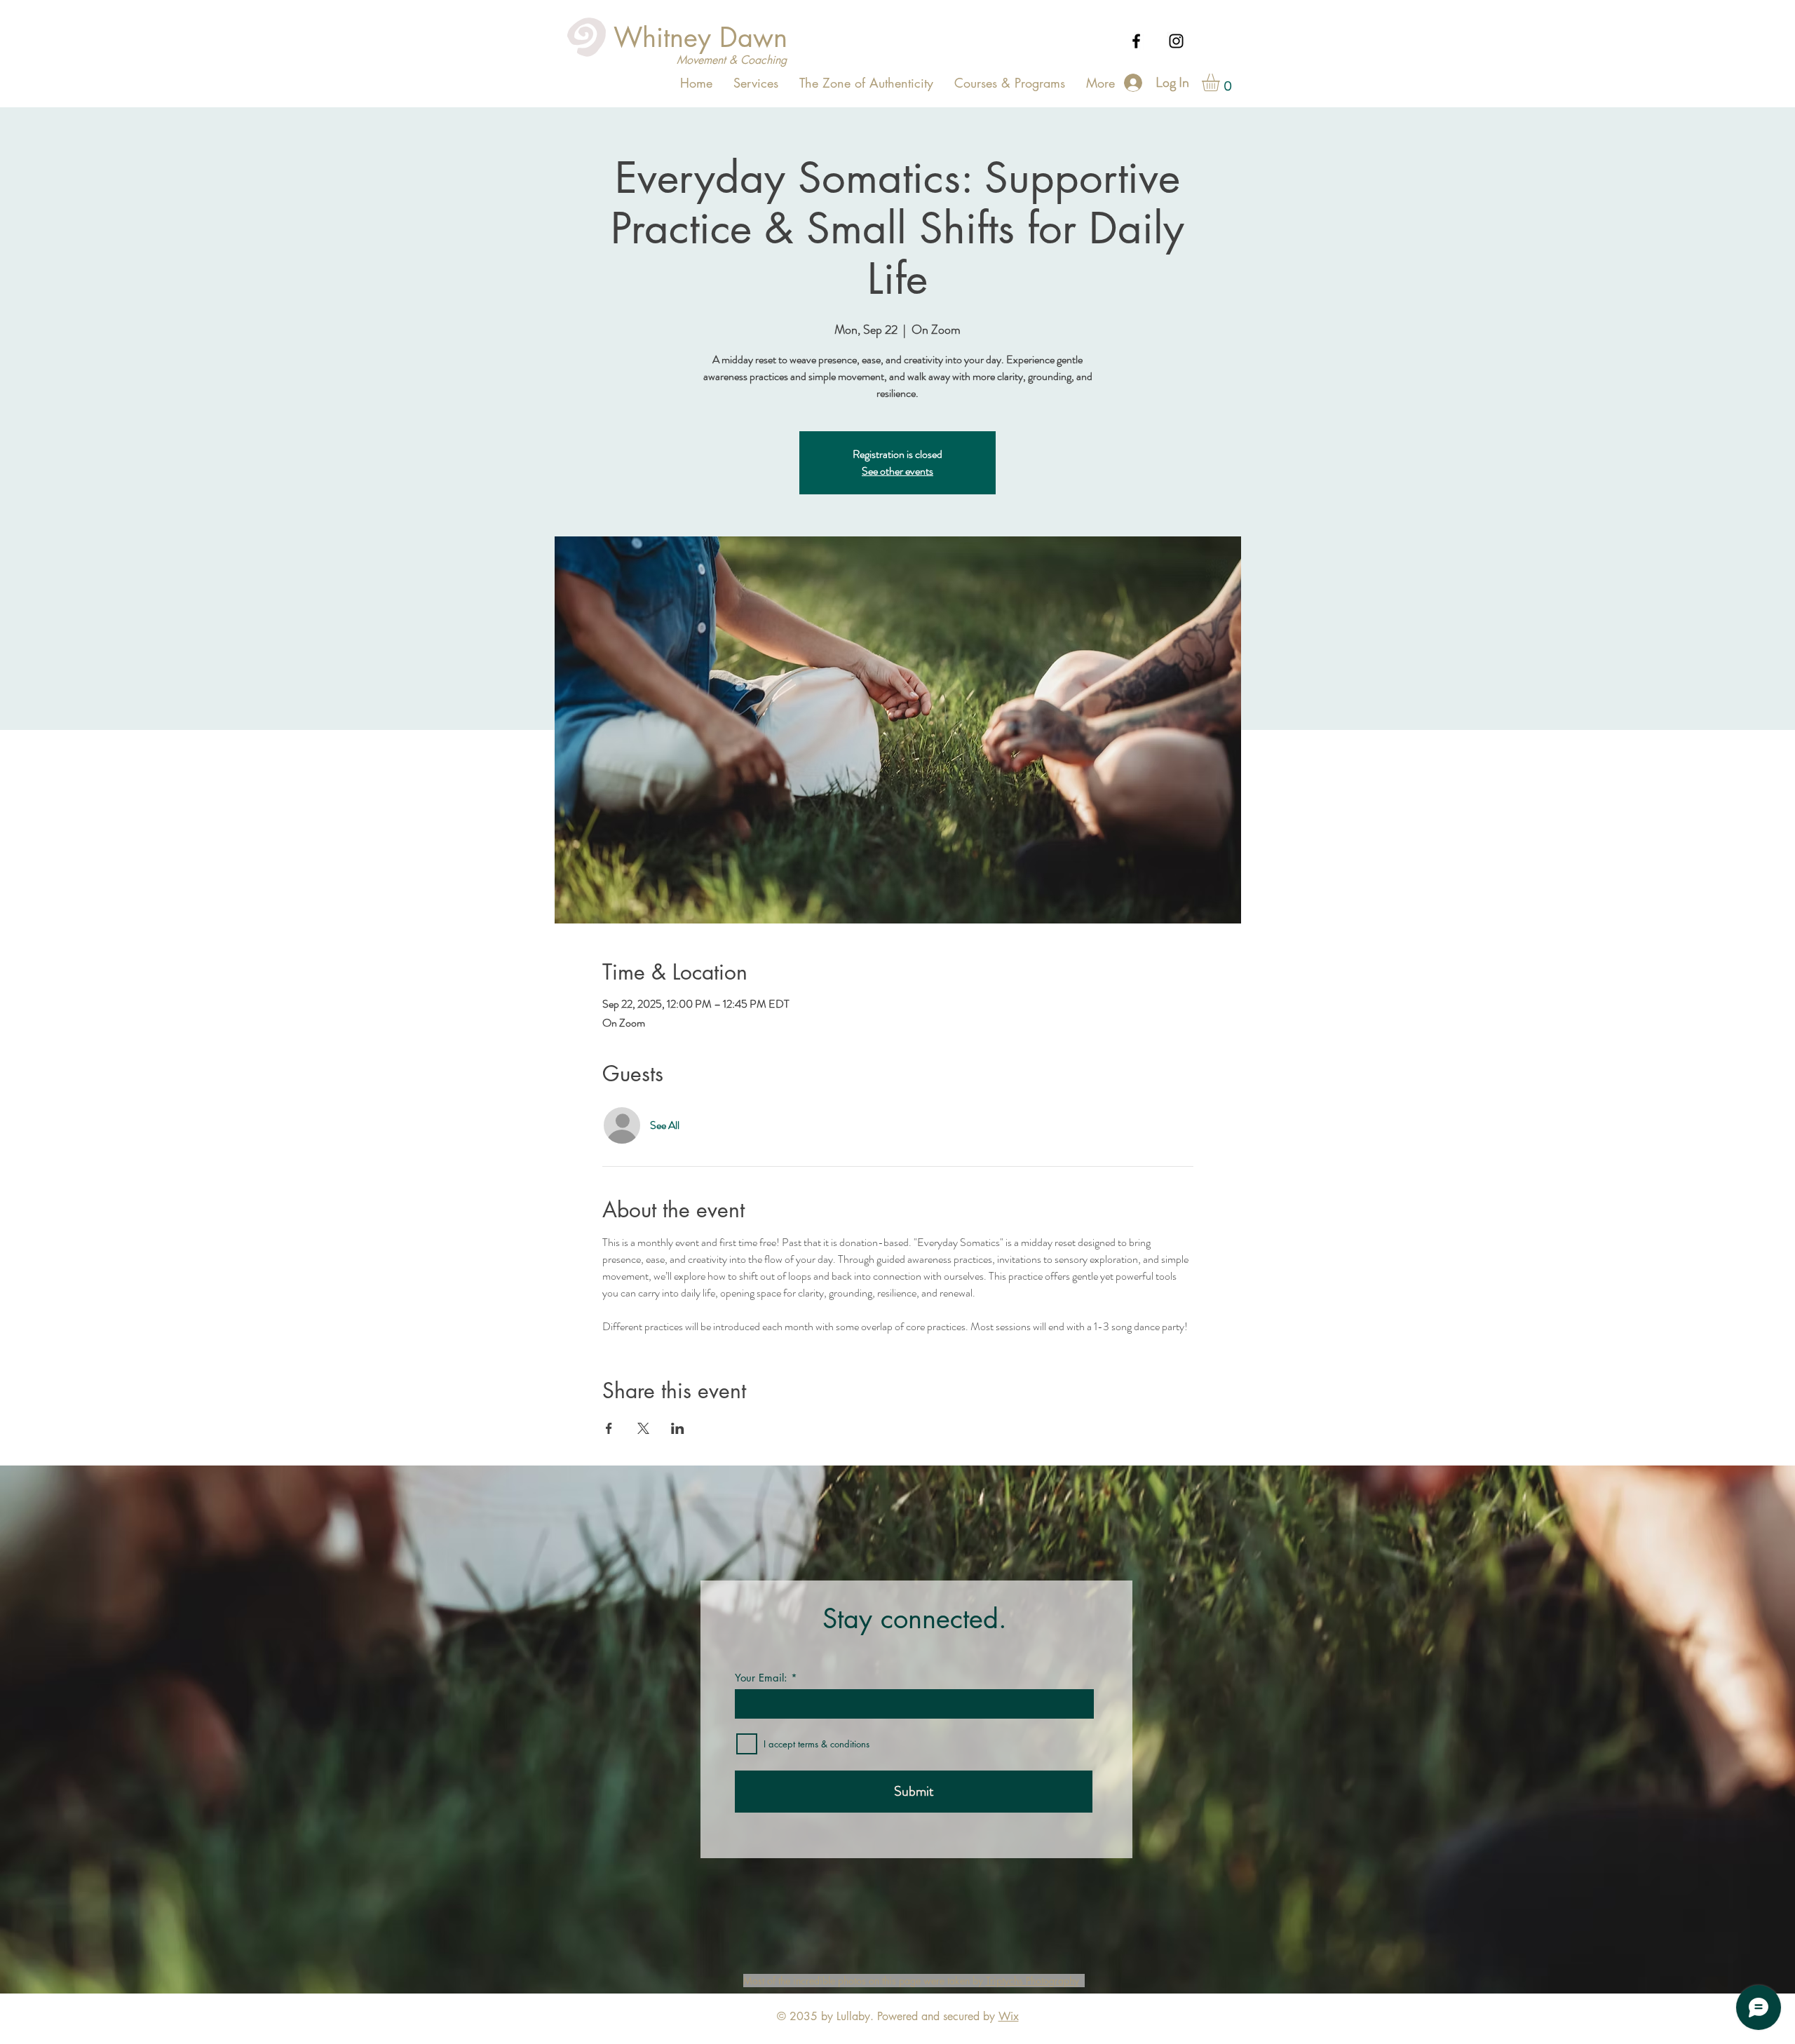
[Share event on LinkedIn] (678, 1428)
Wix (1009, 2016)
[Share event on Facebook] (609, 1428)
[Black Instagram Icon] (1176, 41)
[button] (1221, 82)
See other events (897, 471)
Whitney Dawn (700, 38)
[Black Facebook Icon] (1136, 41)
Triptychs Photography (1032, 1981)
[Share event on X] (643, 1428)
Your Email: (761, 1678)
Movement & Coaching (732, 60)
